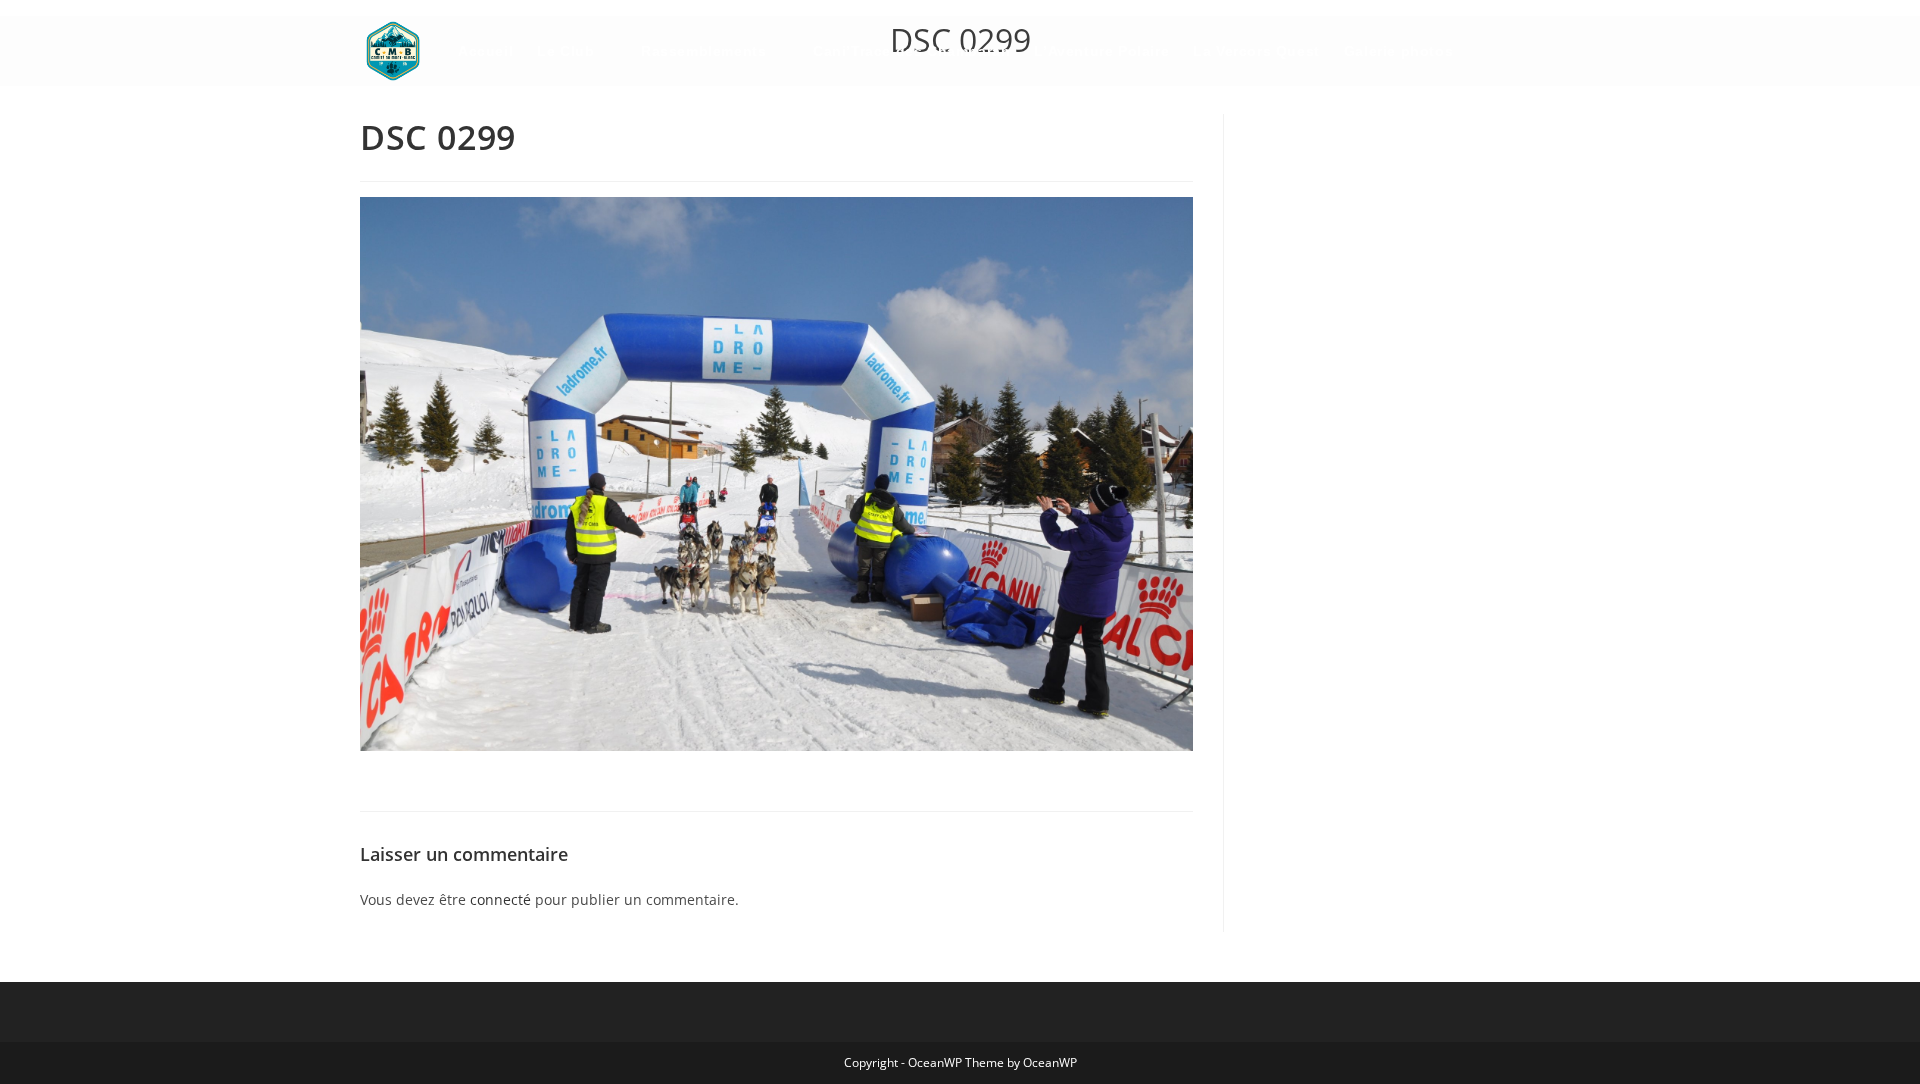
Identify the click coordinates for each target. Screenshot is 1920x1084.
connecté (500, 899)
